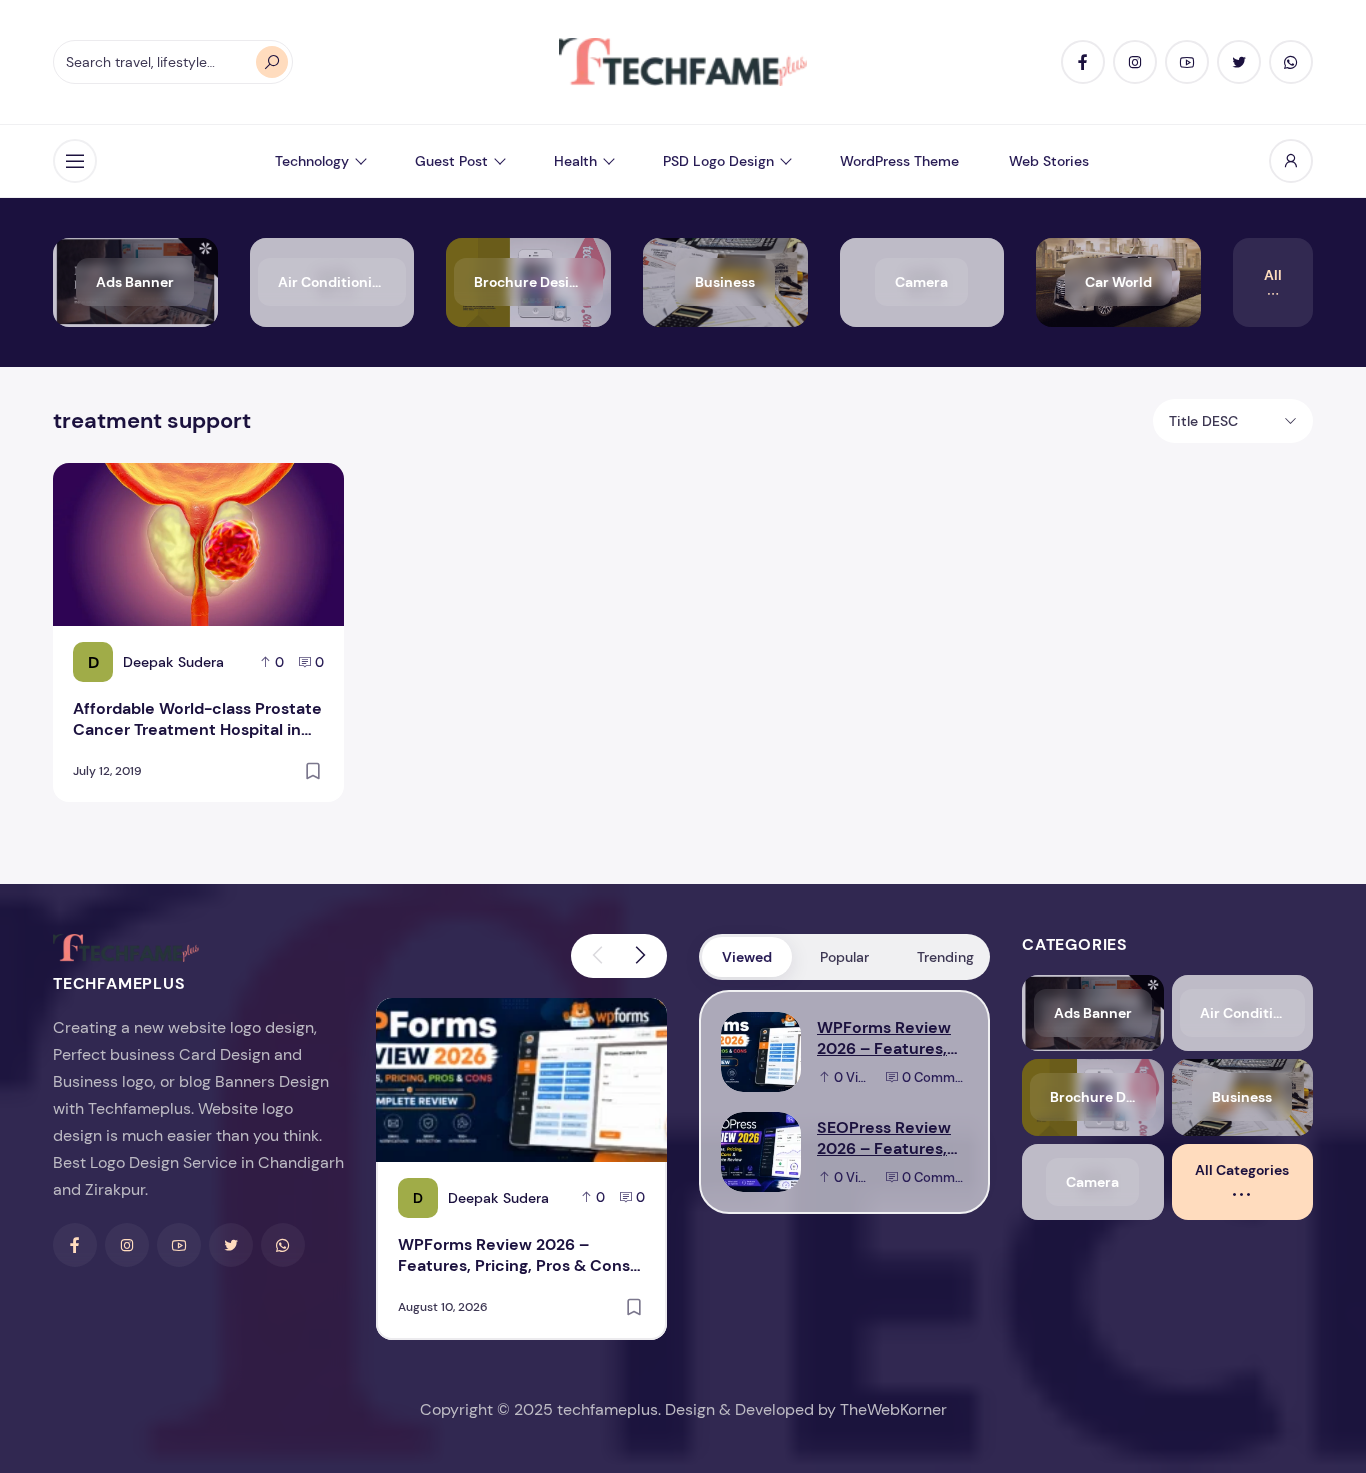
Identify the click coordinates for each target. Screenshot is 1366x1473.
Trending (945, 957)
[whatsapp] (1291, 62)
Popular (844, 957)
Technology (312, 161)
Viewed (747, 957)
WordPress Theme (899, 161)
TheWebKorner (893, 1409)
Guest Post (451, 161)
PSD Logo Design (718, 161)
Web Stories (1049, 161)
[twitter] (1239, 62)
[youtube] (1187, 62)
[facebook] (1083, 62)
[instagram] (1135, 62)
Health (575, 161)
